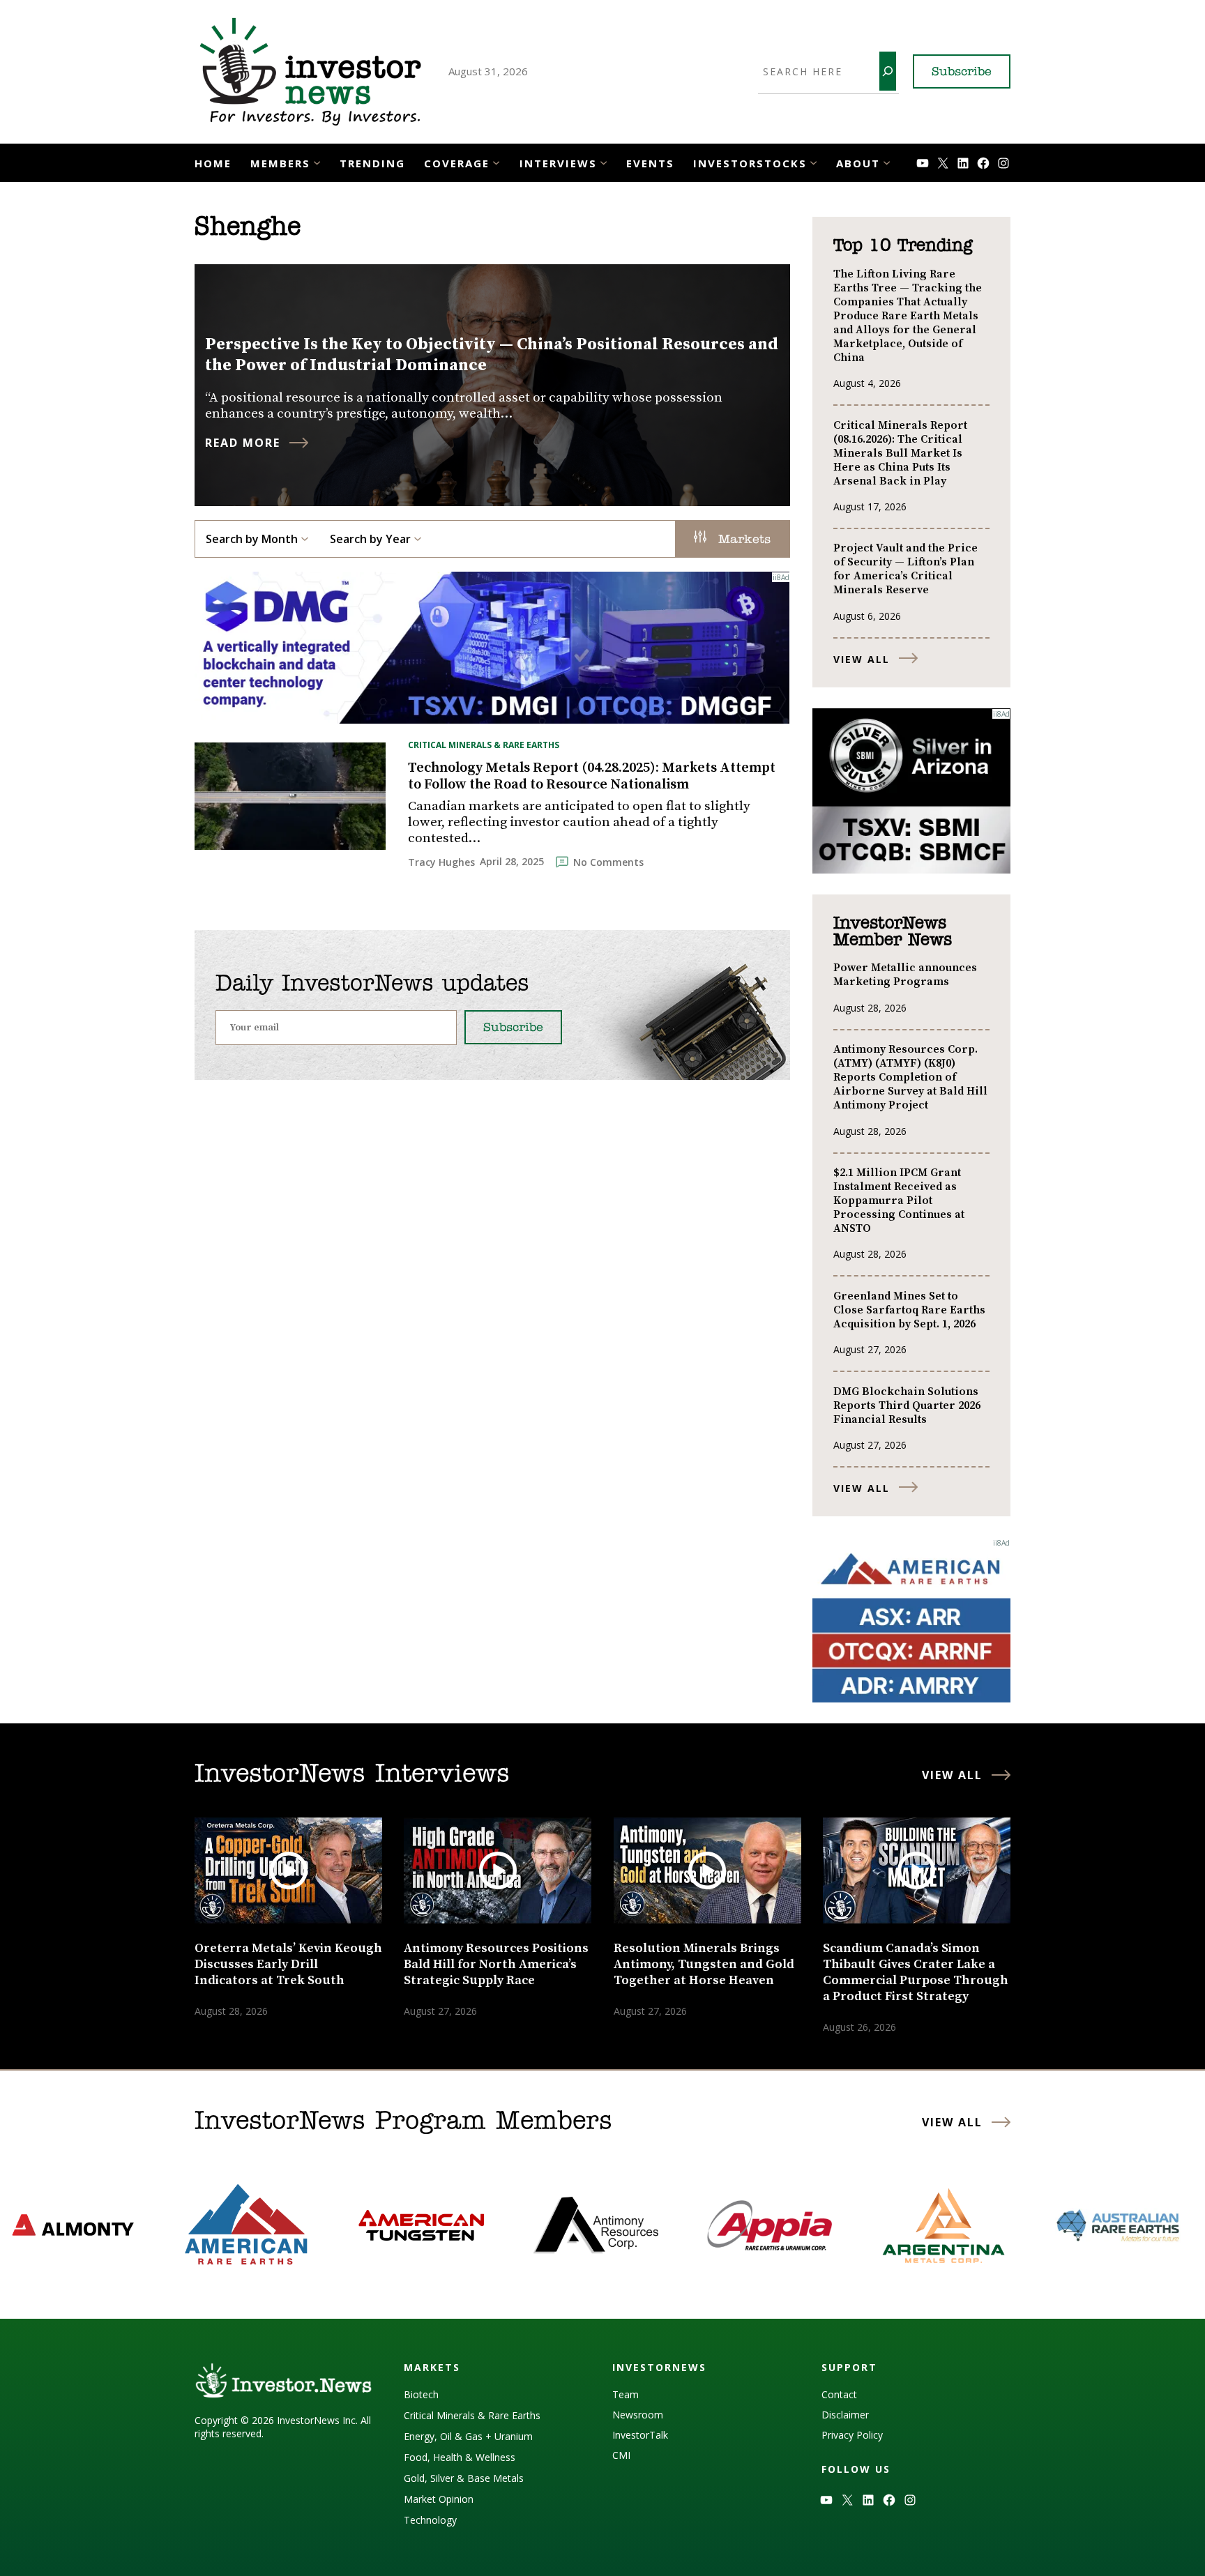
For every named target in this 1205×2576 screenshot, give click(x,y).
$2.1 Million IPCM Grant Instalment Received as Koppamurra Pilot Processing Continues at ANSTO (899, 1201)
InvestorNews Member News (893, 932)
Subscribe (962, 73)
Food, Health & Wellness (460, 2457)
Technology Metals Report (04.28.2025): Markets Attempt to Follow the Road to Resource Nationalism (592, 777)
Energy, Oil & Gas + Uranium (468, 2436)
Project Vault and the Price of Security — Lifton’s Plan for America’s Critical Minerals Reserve (905, 569)
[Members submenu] (317, 161)
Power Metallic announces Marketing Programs (905, 975)
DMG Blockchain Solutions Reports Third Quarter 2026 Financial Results (907, 1405)
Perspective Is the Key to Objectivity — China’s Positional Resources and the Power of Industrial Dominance (492, 355)
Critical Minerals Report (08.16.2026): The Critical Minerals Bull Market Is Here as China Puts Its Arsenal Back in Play (900, 453)
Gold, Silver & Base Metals (464, 2478)
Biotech (421, 2394)
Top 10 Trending (903, 246)
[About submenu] (887, 161)
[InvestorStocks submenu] (813, 161)
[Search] (888, 71)
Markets (742, 540)
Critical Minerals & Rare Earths (484, 745)
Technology (430, 2520)
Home (213, 163)
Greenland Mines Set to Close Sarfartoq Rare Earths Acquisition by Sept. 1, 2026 (909, 1310)
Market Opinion (439, 2499)
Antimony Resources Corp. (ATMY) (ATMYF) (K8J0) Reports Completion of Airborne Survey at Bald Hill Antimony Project (910, 1077)
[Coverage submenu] (496, 161)
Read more (243, 443)
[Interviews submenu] (604, 161)
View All (862, 659)
